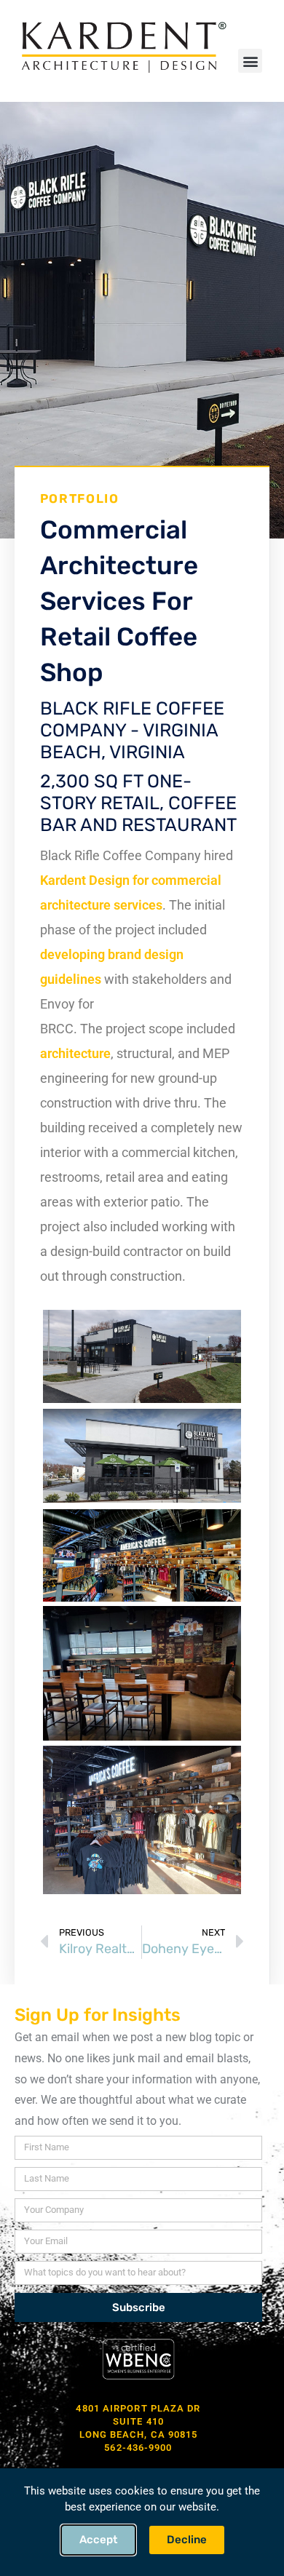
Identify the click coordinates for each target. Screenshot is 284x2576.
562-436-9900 (138, 2448)
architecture (75, 1053)
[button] (250, 61)
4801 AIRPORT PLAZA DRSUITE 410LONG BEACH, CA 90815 (138, 2421)
